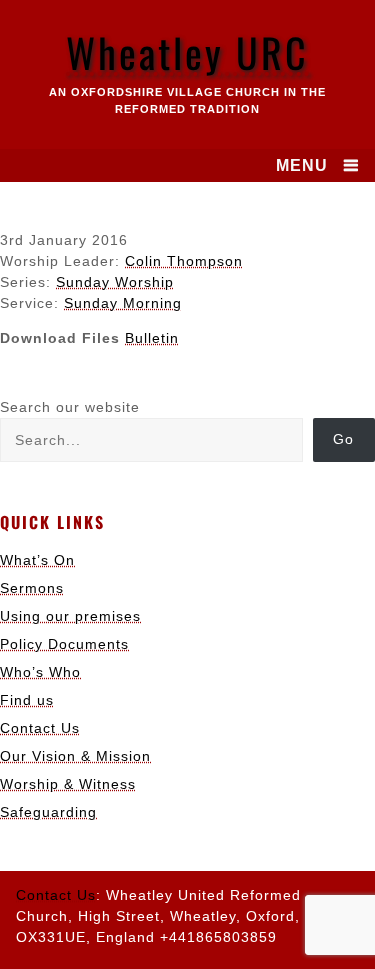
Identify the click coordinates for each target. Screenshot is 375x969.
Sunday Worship (115, 282)
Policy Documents (64, 644)
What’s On (37, 560)
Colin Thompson (184, 261)
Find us (27, 700)
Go (343, 439)
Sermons (32, 588)
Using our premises (70, 616)
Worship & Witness (68, 784)
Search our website (70, 407)
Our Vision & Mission (75, 756)
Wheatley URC (187, 52)
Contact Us (40, 728)
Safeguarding (48, 812)
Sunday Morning (123, 303)
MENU (302, 165)
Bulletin (152, 338)
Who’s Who (40, 672)
